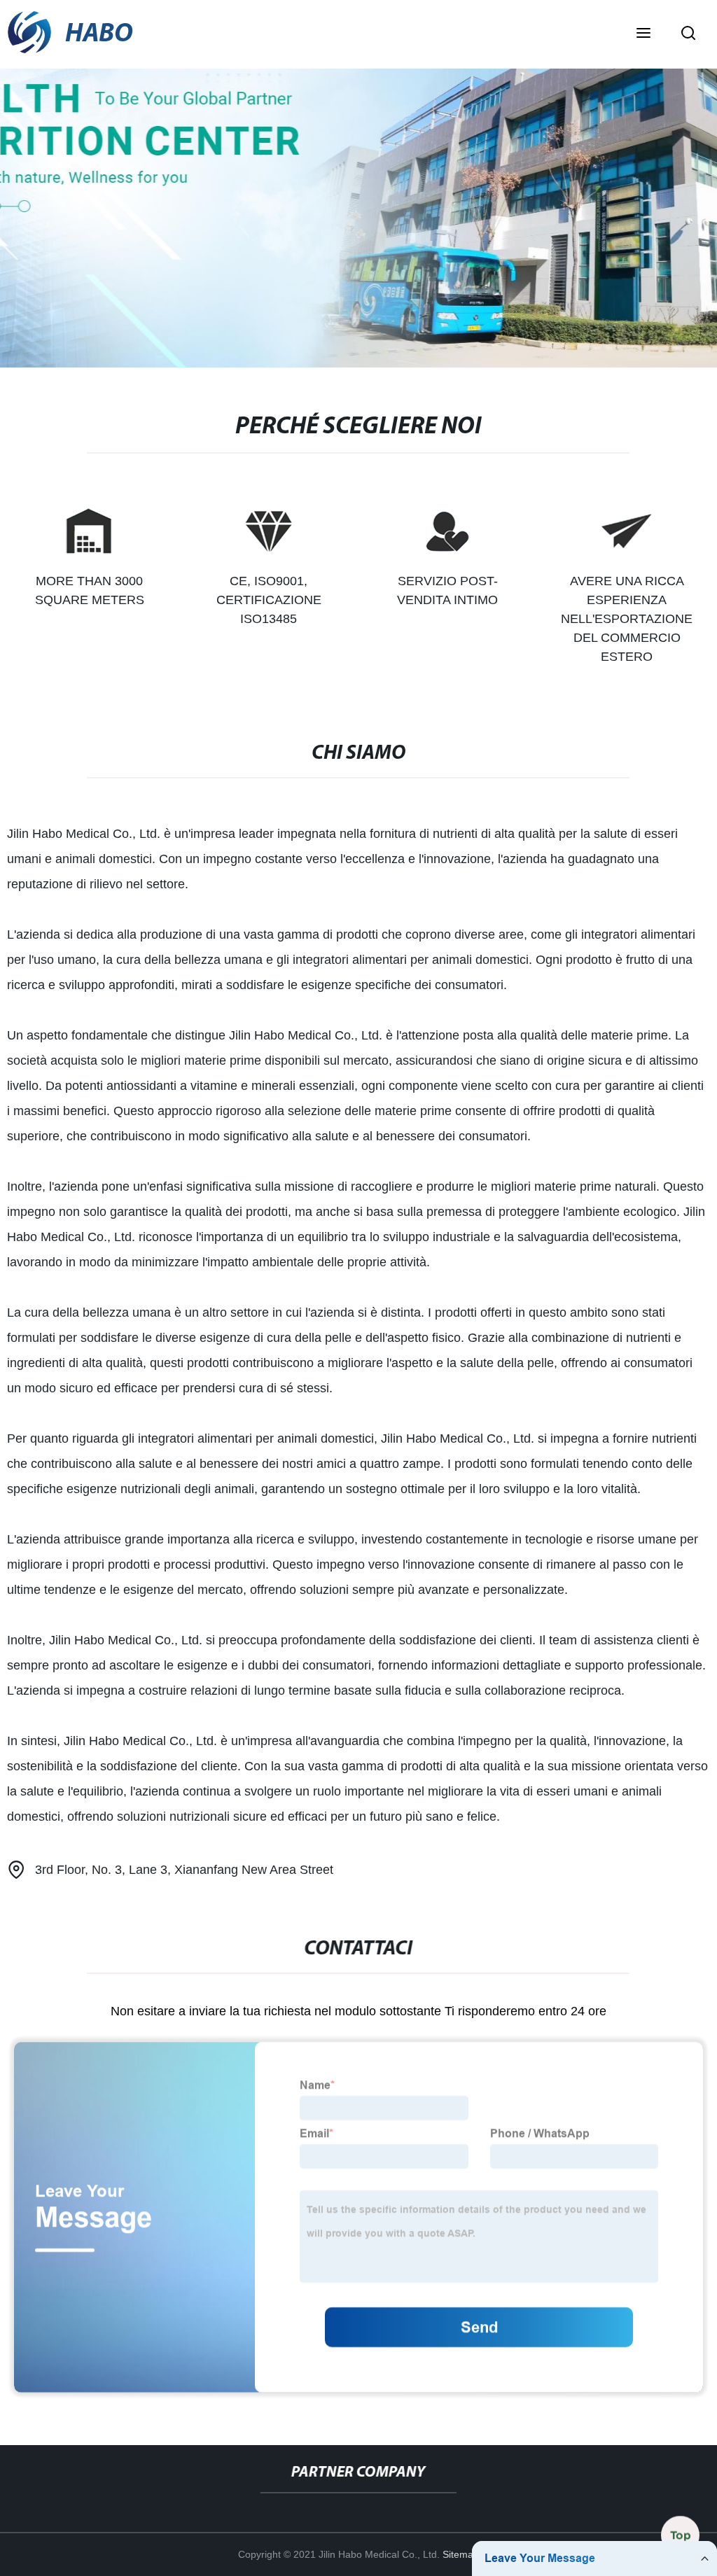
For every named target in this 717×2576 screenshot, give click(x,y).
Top (681, 2536)
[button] (643, 34)
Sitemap (461, 2554)
